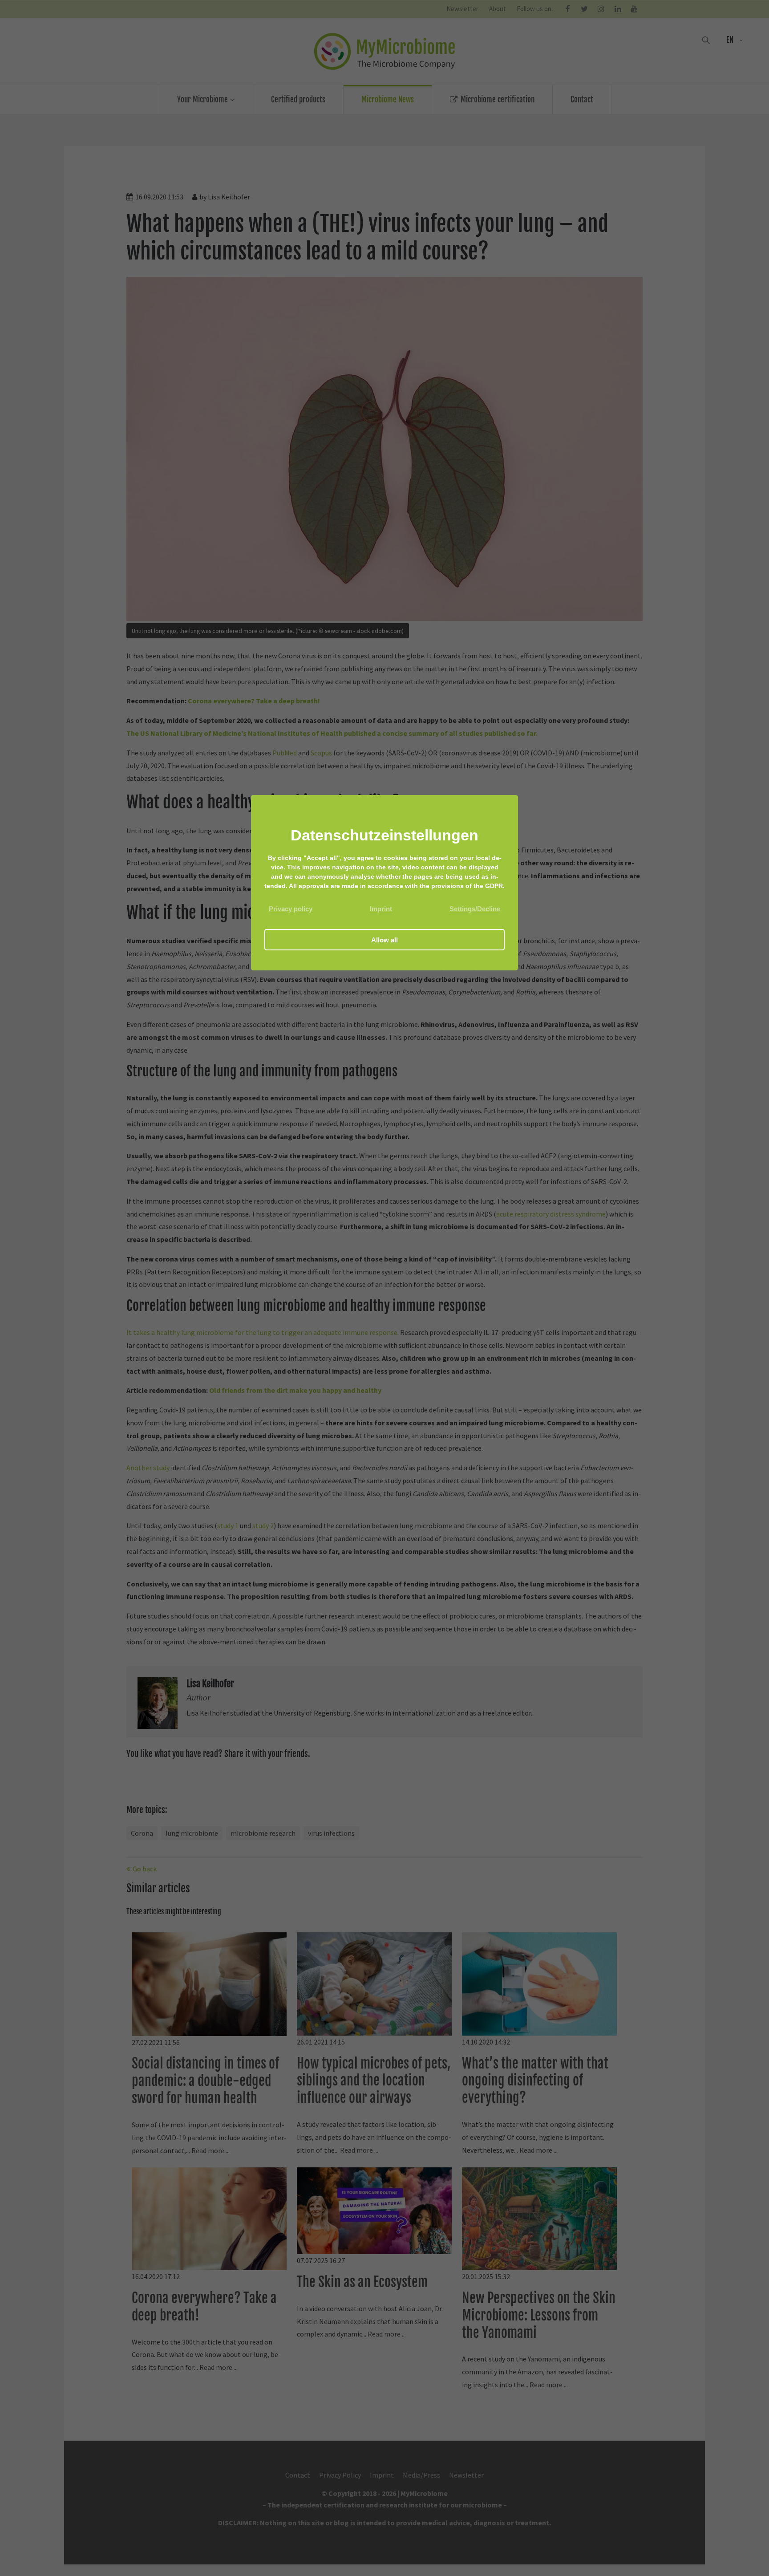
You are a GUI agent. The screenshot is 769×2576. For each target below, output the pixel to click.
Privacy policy (291, 909)
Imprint (381, 909)
